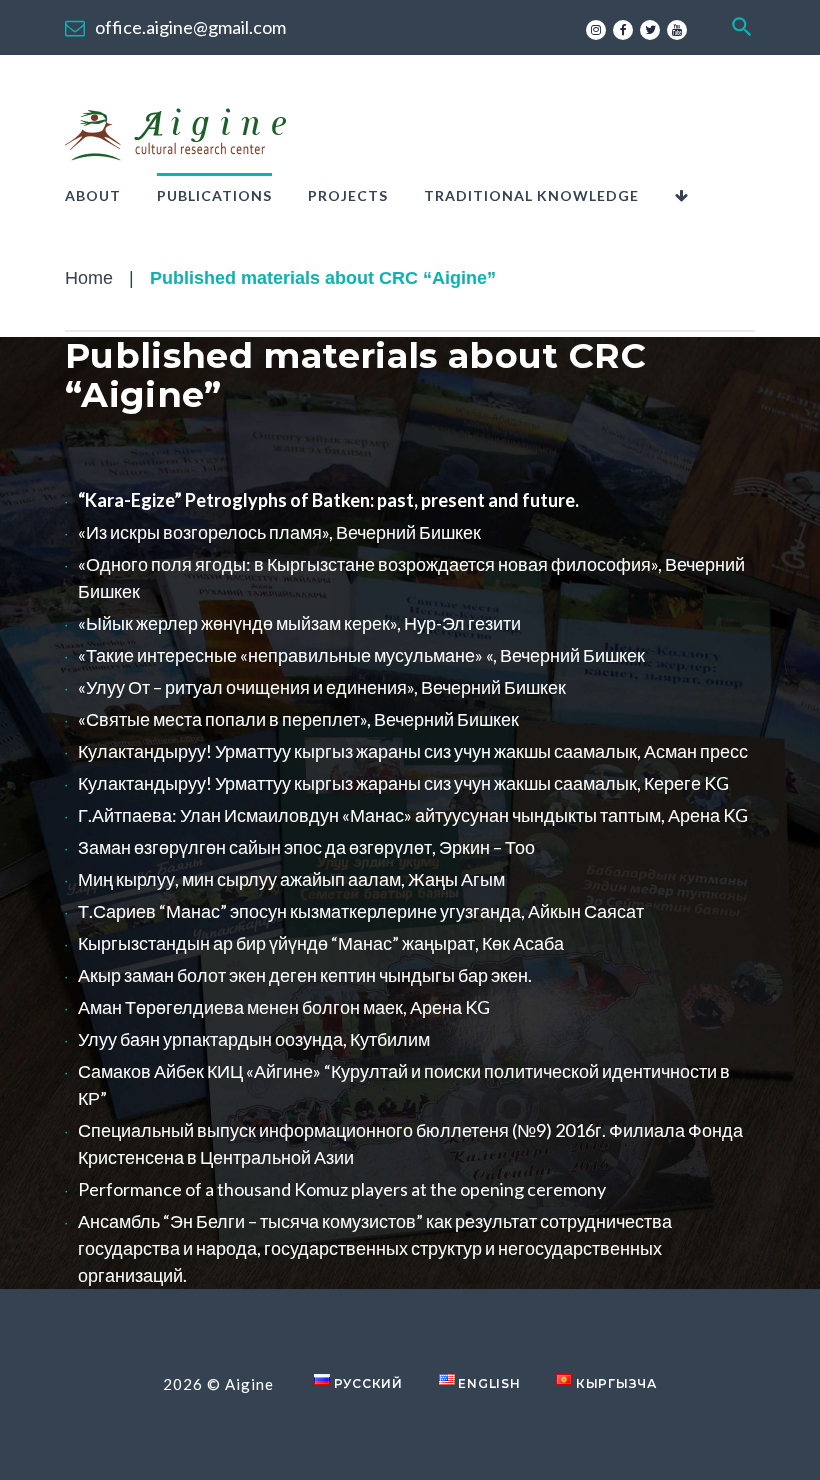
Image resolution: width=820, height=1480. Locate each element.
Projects (348, 195)
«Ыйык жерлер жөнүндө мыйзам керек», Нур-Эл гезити (299, 623)
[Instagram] (596, 30)
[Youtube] (677, 30)
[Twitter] (650, 30)
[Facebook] (623, 30)
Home (89, 278)
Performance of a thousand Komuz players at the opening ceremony (342, 1189)
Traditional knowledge (531, 195)
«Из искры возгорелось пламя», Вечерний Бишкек (279, 532)
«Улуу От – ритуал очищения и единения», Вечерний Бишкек (322, 687)
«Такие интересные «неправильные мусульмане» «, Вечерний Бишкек (361, 655)
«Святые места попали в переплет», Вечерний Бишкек (298, 719)
